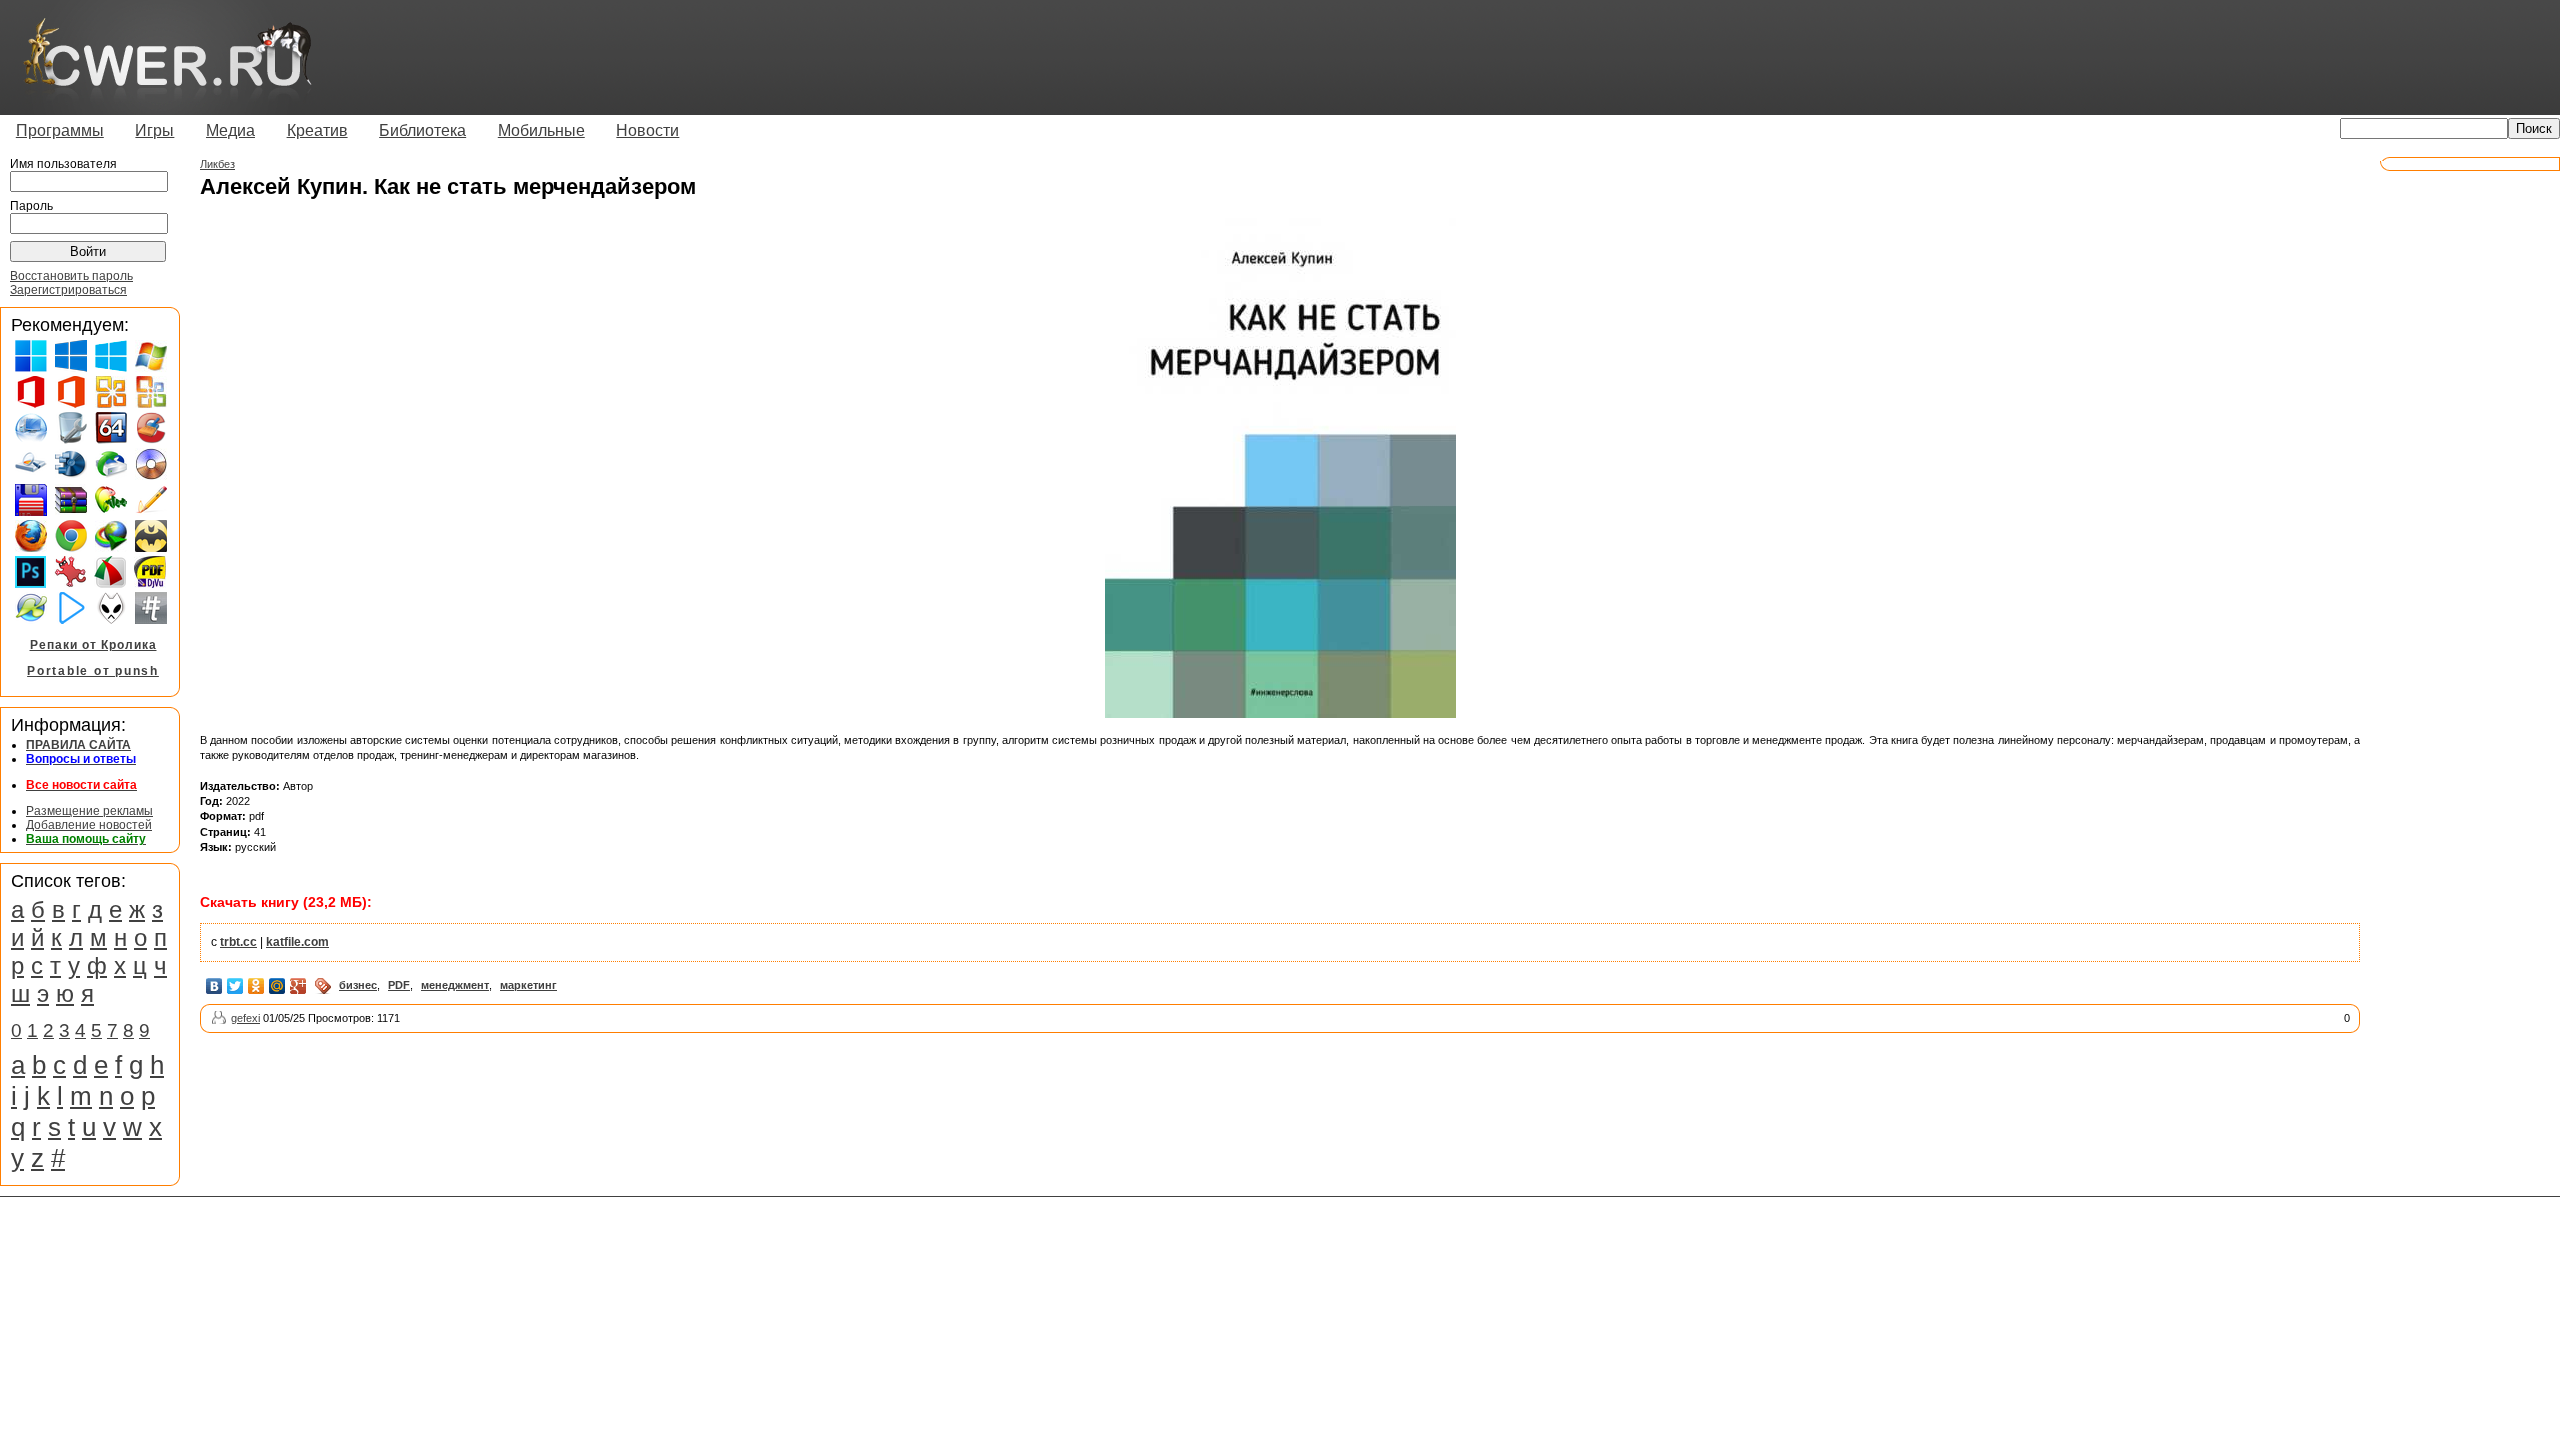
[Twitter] (235, 986)
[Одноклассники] (256, 986)
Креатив (317, 130)
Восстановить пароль (71, 276)
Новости (647, 130)
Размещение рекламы (89, 811)
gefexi (245, 1018)
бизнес (358, 985)
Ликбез (217, 164)
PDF (399, 985)
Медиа (230, 130)
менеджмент (455, 985)
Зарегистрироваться (68, 290)
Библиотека (422, 130)
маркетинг (528, 985)
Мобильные (541, 130)
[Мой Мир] (277, 986)
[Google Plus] (298, 986)
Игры (154, 130)
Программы (60, 130)
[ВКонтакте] (214, 986)
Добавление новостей (89, 825)
